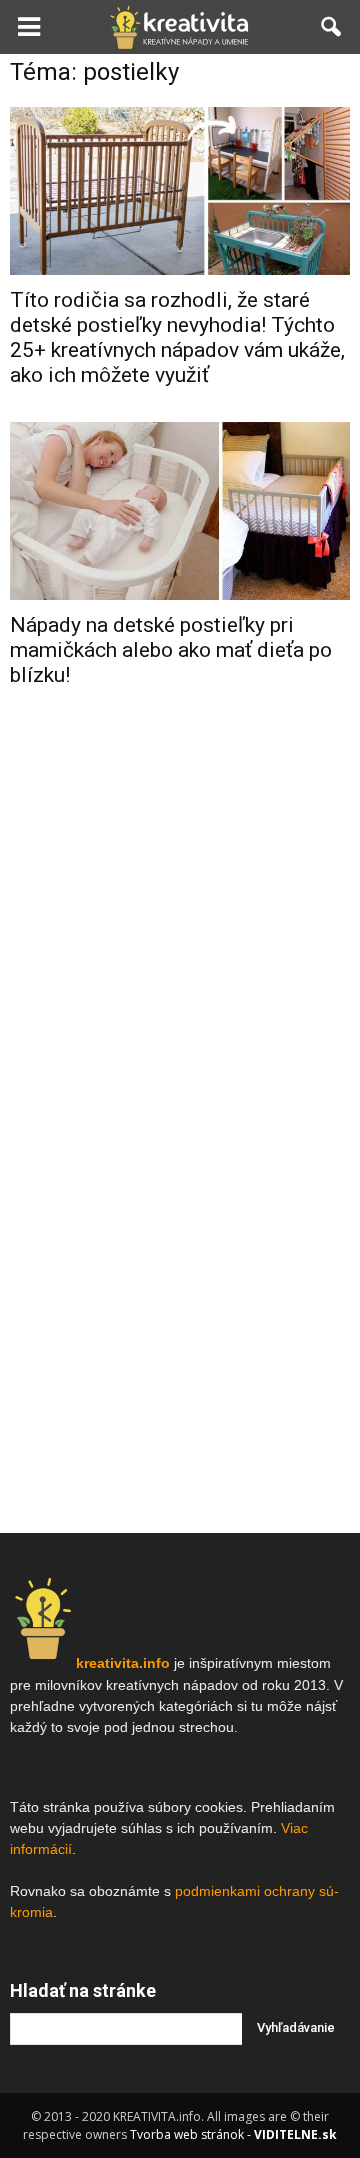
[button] (332, 27)
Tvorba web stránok (187, 2134)
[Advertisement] (180, 902)
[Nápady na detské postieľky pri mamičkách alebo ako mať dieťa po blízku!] (180, 511)
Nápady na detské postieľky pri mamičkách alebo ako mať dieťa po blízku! (171, 650)
